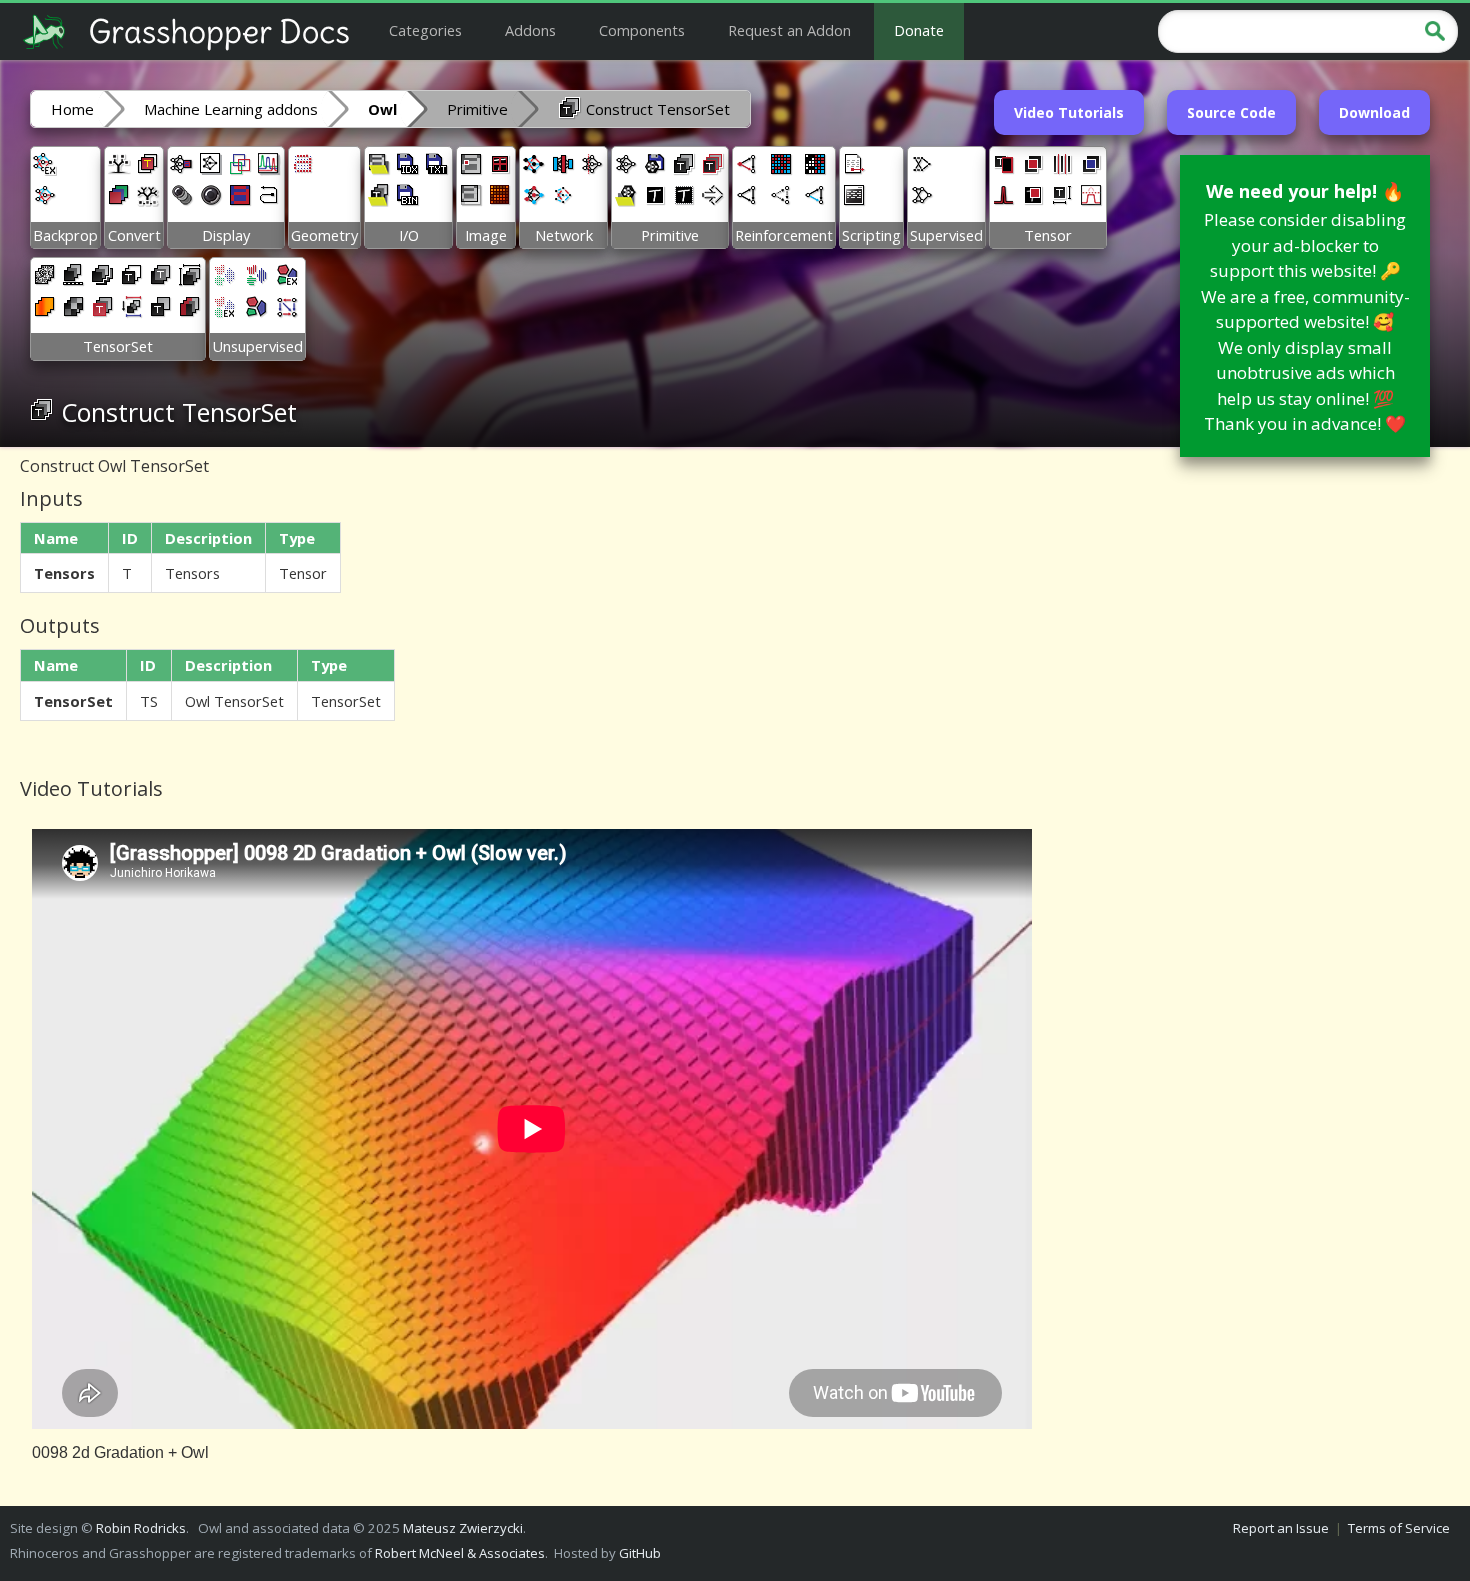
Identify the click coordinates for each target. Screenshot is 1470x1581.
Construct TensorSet (656, 109)
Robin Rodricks (141, 1528)
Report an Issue (1281, 1528)
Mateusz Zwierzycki (463, 1528)
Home (72, 109)
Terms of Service (1399, 1528)
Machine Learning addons (231, 109)
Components (642, 30)
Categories (425, 30)
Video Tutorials (1069, 112)
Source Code (1231, 112)
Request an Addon (789, 30)
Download (1374, 112)
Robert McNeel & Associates (460, 1553)
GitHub (640, 1553)
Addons (530, 30)
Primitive (477, 109)
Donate (919, 30)
